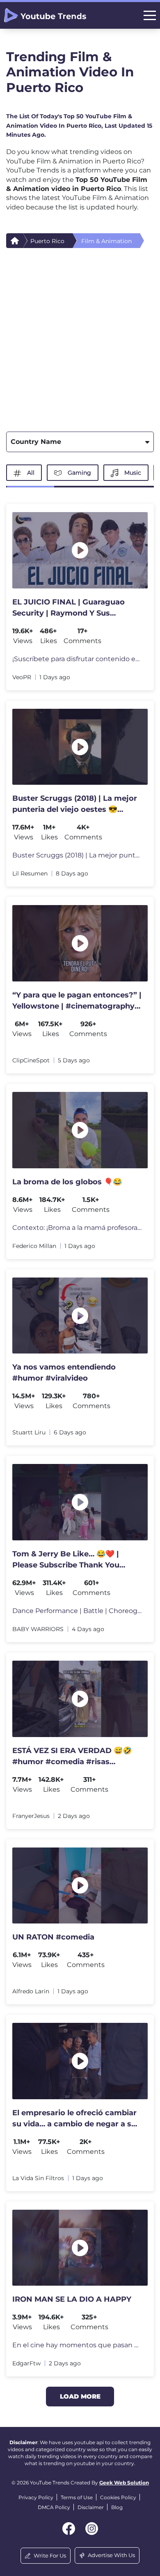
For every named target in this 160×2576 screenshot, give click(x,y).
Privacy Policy (36, 2497)
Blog (117, 2507)
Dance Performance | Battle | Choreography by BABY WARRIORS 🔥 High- (77, 1611)
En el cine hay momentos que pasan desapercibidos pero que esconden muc (77, 2345)
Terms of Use (77, 2497)
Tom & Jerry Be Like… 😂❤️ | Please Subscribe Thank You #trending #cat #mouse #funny (73, 1560)
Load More (80, 2396)
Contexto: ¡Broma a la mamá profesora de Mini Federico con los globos (77, 1228)
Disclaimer (91, 2507)
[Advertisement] (80, 337)
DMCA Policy (54, 2507)
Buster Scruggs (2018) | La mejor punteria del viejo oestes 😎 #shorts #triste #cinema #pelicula (75, 804)
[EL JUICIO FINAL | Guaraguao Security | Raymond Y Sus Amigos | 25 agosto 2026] (80, 550)
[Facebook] (69, 2529)
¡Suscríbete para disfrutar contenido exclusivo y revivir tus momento (77, 659)
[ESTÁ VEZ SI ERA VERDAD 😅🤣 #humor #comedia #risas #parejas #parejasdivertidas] (80, 1699)
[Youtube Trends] (45, 15)
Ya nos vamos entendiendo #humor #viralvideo (64, 1373)
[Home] (15, 241)
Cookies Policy (118, 2497)
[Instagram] (92, 2529)
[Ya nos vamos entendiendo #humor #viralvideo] (80, 1316)
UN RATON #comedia (53, 1937)
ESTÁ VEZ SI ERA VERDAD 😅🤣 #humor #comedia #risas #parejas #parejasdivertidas (72, 1757)
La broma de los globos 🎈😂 (67, 1182)
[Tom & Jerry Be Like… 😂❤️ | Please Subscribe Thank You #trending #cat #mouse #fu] (80, 1502)
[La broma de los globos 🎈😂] (80, 1130)
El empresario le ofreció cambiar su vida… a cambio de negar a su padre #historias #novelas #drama (74, 2119)
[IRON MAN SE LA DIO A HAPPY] (80, 2248)
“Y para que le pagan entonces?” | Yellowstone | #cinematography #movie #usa (77, 1001)
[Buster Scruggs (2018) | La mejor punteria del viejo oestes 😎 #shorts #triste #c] (80, 747)
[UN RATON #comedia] (80, 1886)
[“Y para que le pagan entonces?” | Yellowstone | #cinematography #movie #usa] (80, 943)
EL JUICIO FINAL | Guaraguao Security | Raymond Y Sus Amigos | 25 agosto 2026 (69, 608)
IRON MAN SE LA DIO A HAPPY (72, 2299)
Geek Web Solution (124, 2483)
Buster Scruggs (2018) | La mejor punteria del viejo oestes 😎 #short (77, 855)
